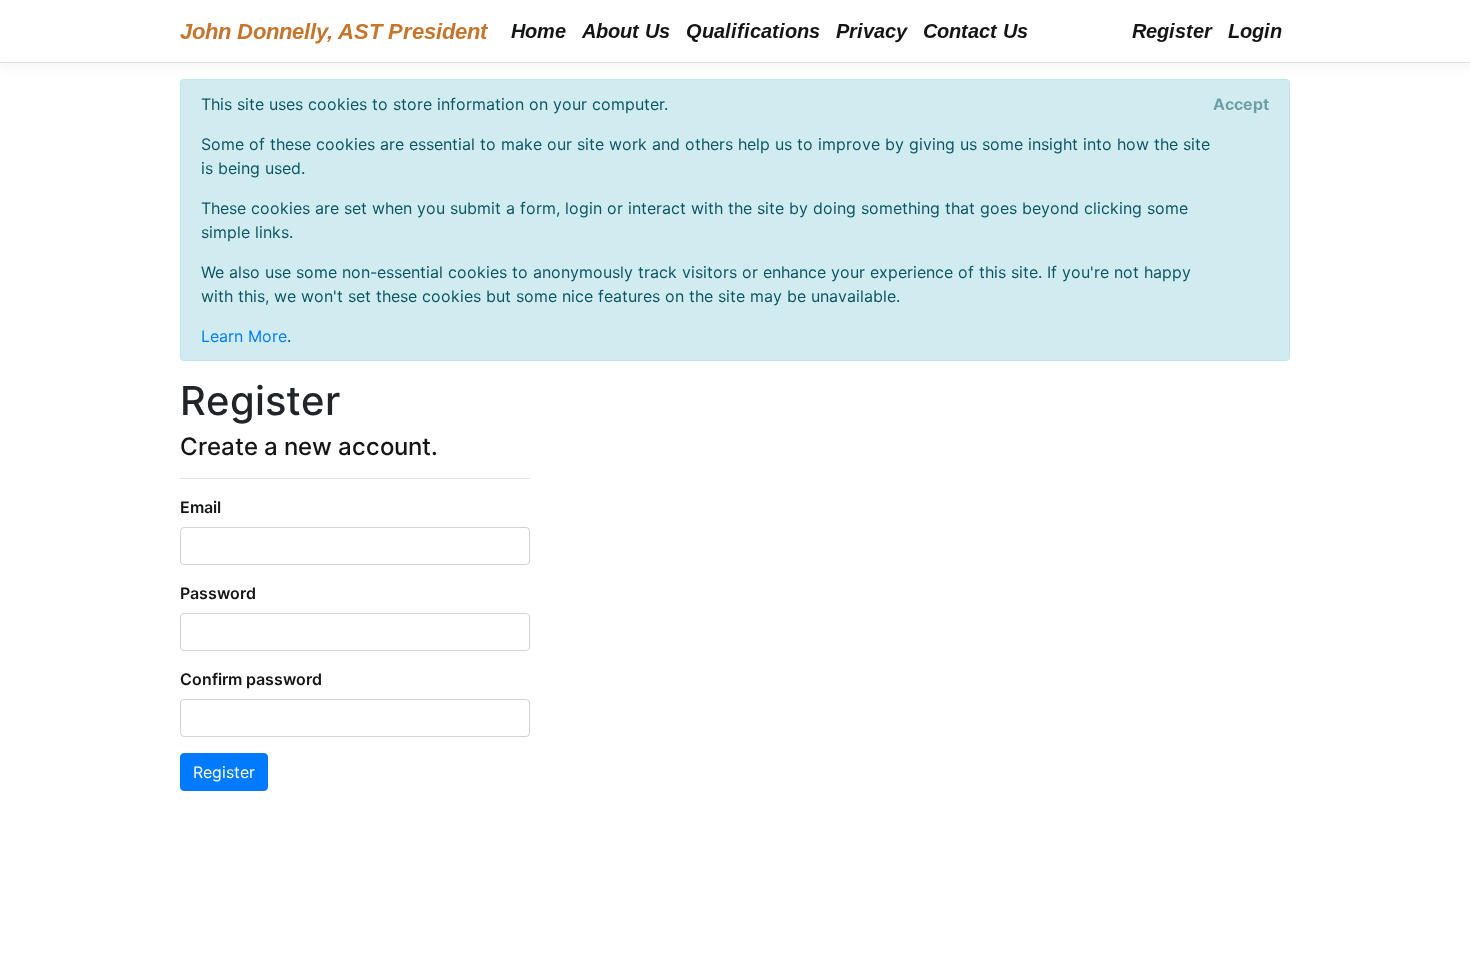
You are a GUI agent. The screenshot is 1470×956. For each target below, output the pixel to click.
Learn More (244, 336)
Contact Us (975, 31)
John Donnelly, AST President (333, 31)
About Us (626, 31)
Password (218, 593)
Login (1255, 31)
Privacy (871, 31)
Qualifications (753, 31)
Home (538, 31)
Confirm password (251, 679)
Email (200, 507)
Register (1172, 31)
